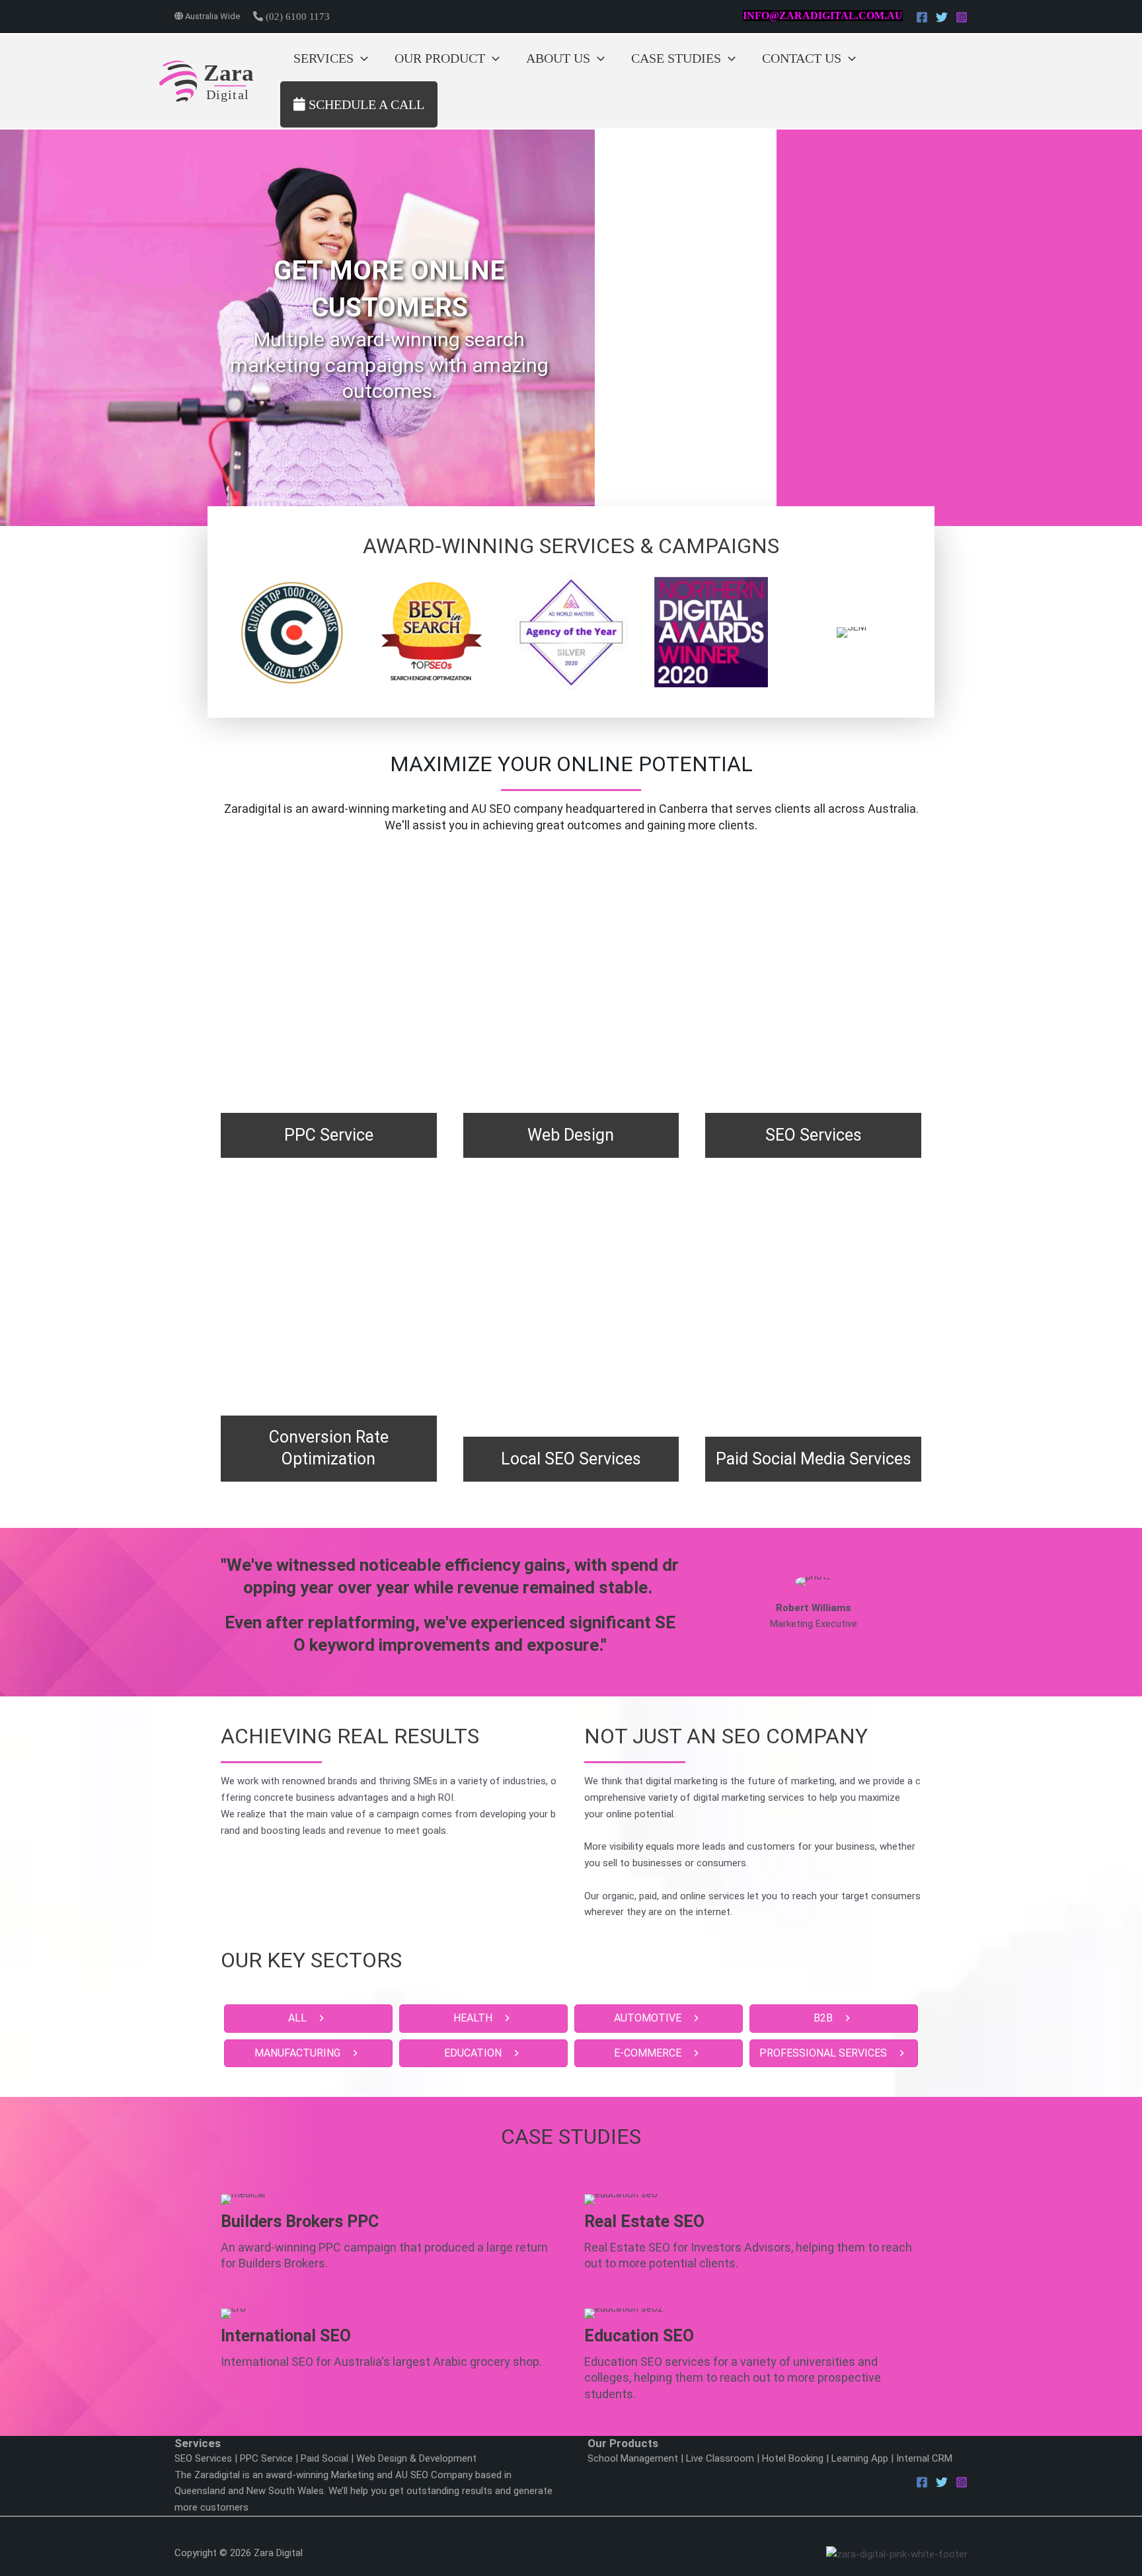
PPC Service (266, 2458)
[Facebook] (922, 17)
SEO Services (203, 2458)
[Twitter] (942, 17)
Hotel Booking (793, 2458)
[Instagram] (962, 17)
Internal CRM (924, 2458)
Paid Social (324, 2458)
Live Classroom (720, 2458)
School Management (633, 2458)
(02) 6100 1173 (296, 17)
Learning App (860, 2458)
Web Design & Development (416, 2458)
